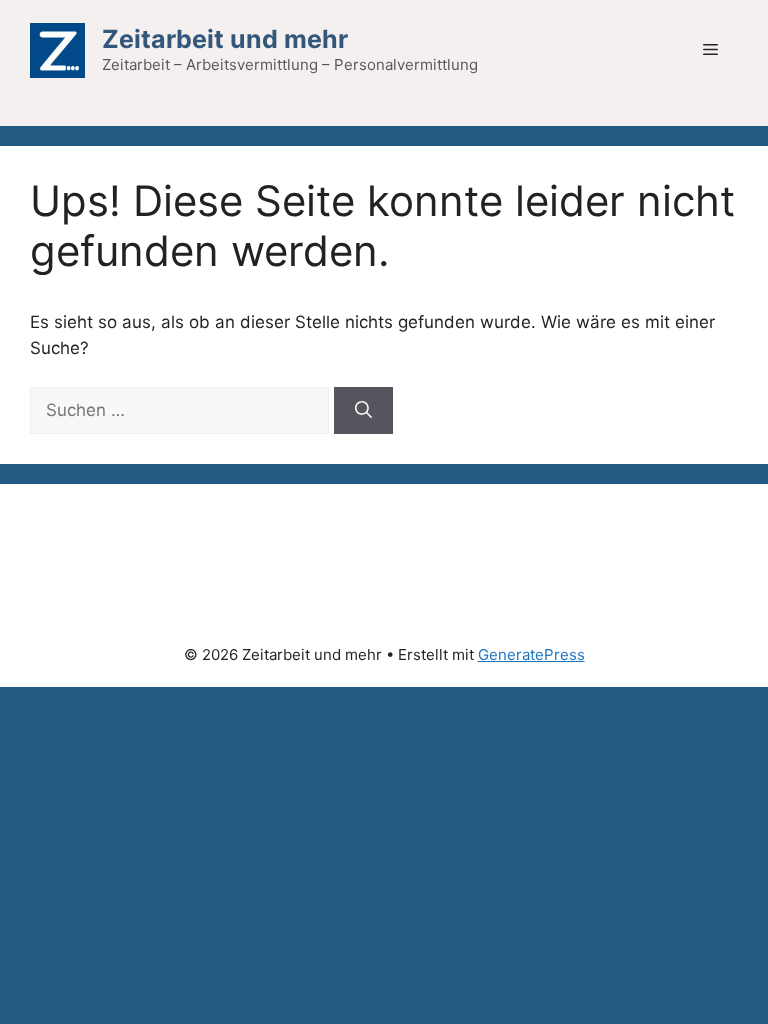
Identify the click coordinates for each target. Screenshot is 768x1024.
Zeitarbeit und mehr (225, 39)
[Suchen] (363, 411)
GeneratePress (531, 654)
